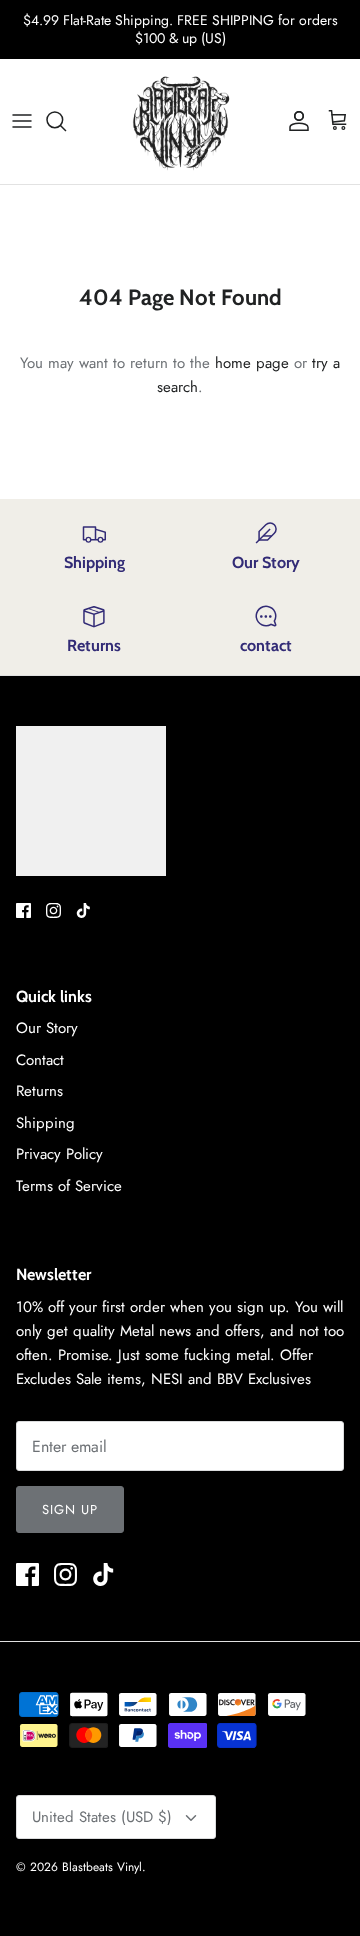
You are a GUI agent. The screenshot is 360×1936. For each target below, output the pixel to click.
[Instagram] (53, 910)
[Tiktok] (83, 910)
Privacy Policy (59, 1154)
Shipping (45, 1123)
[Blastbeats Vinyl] (180, 121)
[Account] (294, 121)
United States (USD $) (102, 1817)
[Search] (66, 121)
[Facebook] (23, 910)
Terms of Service (69, 1186)
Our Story (47, 1028)
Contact (40, 1060)
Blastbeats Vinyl (102, 1867)
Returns (39, 1091)
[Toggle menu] (22, 121)
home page (252, 363)
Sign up (70, 1509)
